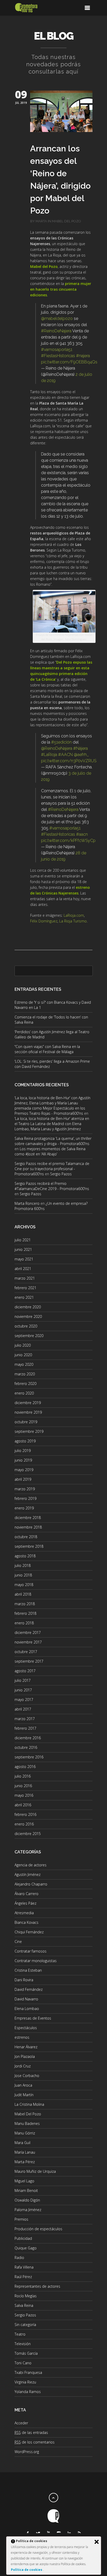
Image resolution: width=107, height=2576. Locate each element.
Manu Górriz (25, 2133)
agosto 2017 (25, 1671)
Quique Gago (26, 2248)
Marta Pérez (25, 2162)
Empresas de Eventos (33, 2018)
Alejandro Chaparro (31, 1884)
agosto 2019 (25, 1441)
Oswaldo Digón (27, 2200)
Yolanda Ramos (28, 2392)
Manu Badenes (27, 2123)
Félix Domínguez (44, 921)
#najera (83, 356)
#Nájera (81, 748)
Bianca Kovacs (26, 1922)
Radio (19, 2258)
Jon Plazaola (25, 2056)
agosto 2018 (25, 1556)
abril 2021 (23, 1269)
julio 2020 (23, 1345)
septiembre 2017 (29, 1661)
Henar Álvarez (26, 2047)
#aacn (82, 834)
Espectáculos (26, 2028)
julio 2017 (23, 1680)
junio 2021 (23, 1249)
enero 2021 (24, 1297)
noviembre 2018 (28, 1527)
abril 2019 (23, 1479)
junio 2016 (23, 1786)
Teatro (20, 2334)
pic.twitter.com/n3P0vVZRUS (69, 761)
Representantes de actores (37, 2286)
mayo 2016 (24, 1795)
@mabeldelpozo (57, 318)
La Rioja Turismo (73, 921)
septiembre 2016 (29, 1757)
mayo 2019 (24, 1470)
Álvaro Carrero (26, 1894)
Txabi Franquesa (28, 2372)
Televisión (23, 2344)
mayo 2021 (24, 1259)
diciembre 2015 (28, 1834)
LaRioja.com (74, 915)
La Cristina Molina (29, 2104)
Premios (21, 2219)
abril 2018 (23, 1594)
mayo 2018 (24, 1585)
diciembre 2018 (28, 1518)
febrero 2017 (25, 1728)
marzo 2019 (25, 1489)
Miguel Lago (24, 2181)
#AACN (65, 755)
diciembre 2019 (28, 1403)
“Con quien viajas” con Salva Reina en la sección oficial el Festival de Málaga (47, 1049)
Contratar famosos (31, 1951)
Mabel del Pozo (44, 266)
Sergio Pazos (61, 1174)
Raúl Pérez (23, 2277)
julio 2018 (23, 1565)
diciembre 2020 (28, 1307)
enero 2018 (24, 1623)
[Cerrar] (97, 2542)
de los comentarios (35, 2442)
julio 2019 (23, 1451)
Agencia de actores (31, 1865)
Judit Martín (24, 2095)
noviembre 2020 (28, 1316)
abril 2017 (23, 1709)
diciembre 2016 (28, 1738)
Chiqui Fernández (29, 1932)
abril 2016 (23, 1805)
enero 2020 (24, 1393)
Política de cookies (27, 2570)
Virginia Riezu (25, 2382)
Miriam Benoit (26, 2190)
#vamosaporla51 (57, 350)
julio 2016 (23, 1776)
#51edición (61, 742)
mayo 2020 (24, 1364)
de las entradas (31, 2432)
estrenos (22, 2037)
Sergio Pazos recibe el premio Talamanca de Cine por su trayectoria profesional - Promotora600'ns (52, 1169)
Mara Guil (22, 2143)
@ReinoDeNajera (57, 748)
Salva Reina (24, 2305)
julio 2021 (23, 1240)
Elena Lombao (27, 2009)
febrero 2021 (25, 1288)
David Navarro (26, 1999)
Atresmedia (24, 1913)
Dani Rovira (24, 1980)
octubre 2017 (26, 1652)
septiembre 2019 (29, 1431)
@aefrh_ (81, 755)
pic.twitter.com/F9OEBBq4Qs (69, 362)
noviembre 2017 (28, 1642)
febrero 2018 (25, 1613)
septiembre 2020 (29, 1336)
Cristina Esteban (28, 1970)
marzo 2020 (25, 1374)
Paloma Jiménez (28, 2210)
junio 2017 (23, 1690)
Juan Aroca (23, 2085)
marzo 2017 (25, 1719)
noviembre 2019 (28, 1412)
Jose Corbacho (27, 2076)
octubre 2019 (26, 1422)
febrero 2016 (25, 1814)
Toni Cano (23, 2363)
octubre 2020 (26, 1326)
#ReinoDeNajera (56, 331)
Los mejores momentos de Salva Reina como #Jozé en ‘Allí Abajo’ (50, 1151)
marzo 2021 (25, 1278)
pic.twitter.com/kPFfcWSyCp (68, 841)
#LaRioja (49, 755)
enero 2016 (24, 1824)
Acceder (21, 2423)
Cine (18, 1942)
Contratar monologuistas (36, 1961)
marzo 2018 (25, 1604)
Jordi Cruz (23, 2066)
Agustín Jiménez (28, 1874)
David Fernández (29, 1989)
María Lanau (25, 2152)
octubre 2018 (26, 1537)
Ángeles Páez (25, 1903)
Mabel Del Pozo (66, 221)
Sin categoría (25, 2325)
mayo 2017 (24, 1700)
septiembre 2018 (29, 1546)
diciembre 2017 (28, 1632)
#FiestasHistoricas (58, 356)
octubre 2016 (26, 1747)
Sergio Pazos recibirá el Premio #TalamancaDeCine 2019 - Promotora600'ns (52, 1186)
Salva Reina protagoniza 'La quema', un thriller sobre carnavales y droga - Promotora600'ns (53, 1141)
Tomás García (26, 2353)
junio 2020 (23, 1355)
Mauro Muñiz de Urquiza (35, 2171)
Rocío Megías (26, 2296)
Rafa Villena (24, 2267)
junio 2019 (23, 1460)
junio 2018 (23, 1575)
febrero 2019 (25, 1498)
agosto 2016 (25, 1767)
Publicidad (23, 2238)
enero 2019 (24, 1508)
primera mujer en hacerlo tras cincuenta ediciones (61, 289)
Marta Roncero (27, 1203)
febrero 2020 (25, 1384)
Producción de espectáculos (38, 2229)
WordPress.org (27, 2452)
